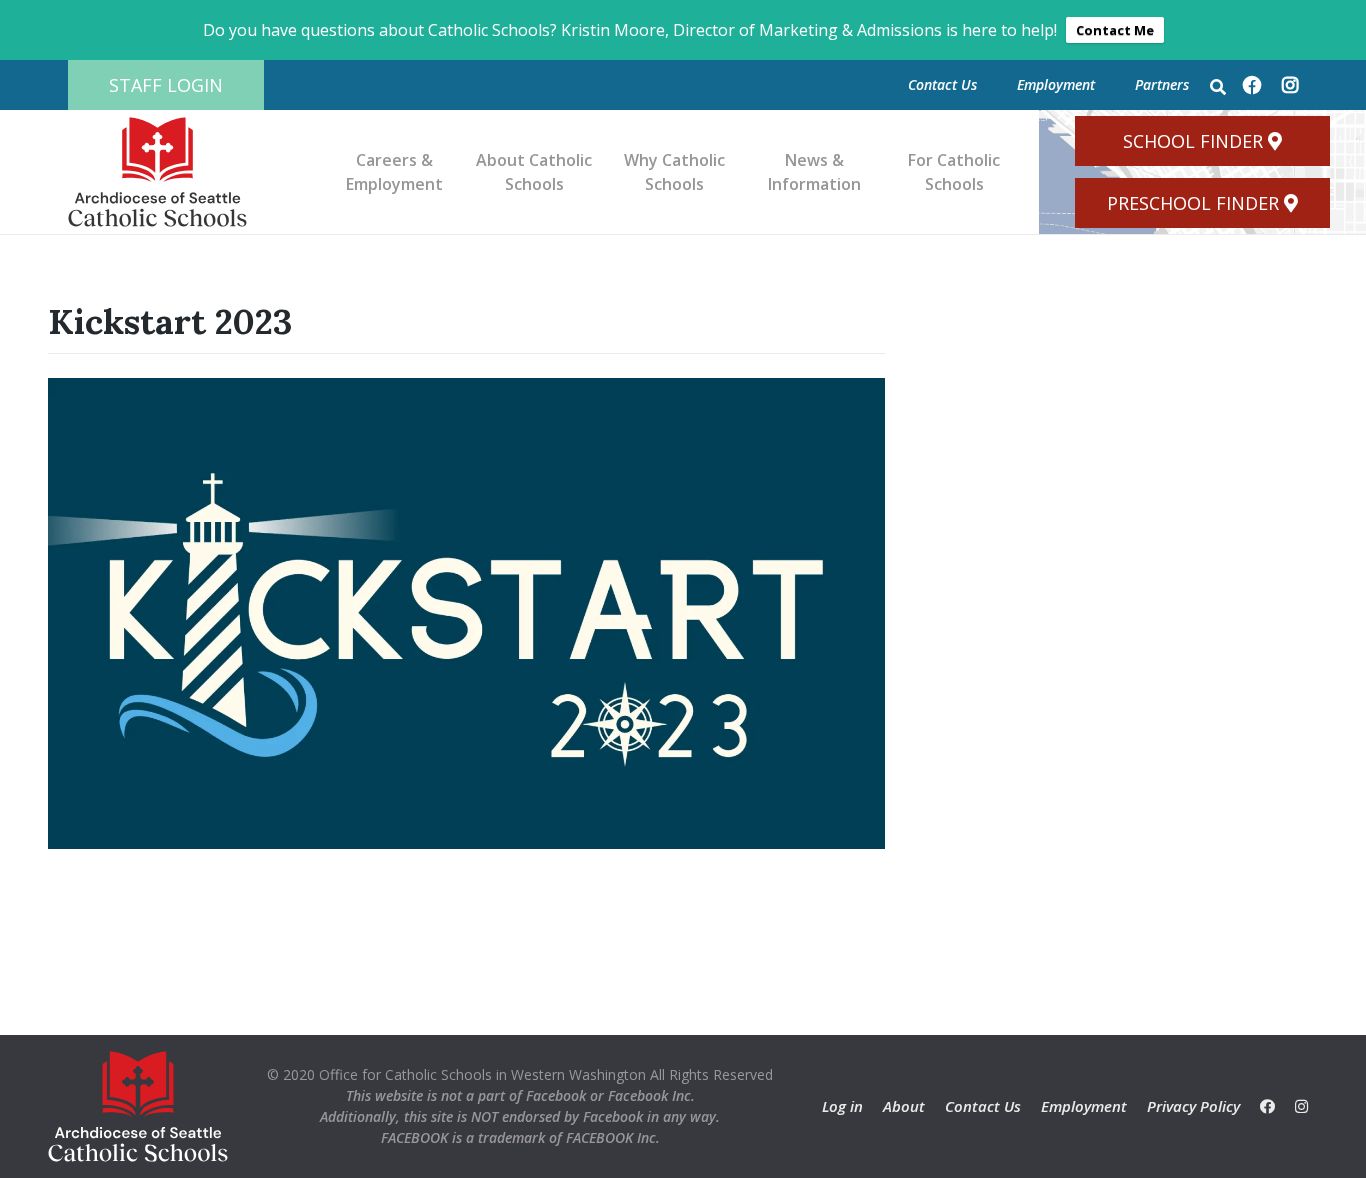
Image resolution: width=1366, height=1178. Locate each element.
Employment (1056, 84)
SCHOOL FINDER (1193, 141)
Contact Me (1115, 30)
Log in (842, 1106)
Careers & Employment (394, 172)
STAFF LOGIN (166, 85)
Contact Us (942, 84)
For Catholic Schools (954, 172)
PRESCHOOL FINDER (1193, 203)
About (904, 1106)
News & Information (814, 172)
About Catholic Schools (534, 172)
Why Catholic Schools (674, 172)
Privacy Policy (1193, 1106)
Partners (1162, 84)
